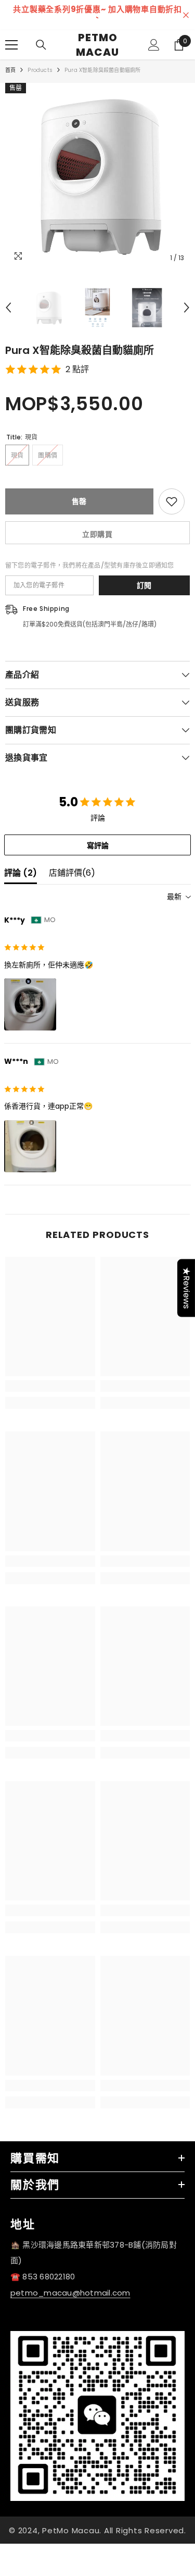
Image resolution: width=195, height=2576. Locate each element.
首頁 (10, 70)
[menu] (11, 45)
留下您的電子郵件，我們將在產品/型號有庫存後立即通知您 (89, 565)
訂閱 (144, 585)
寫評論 (98, 845)
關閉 (186, 15)
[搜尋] (41, 45)
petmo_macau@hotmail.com (70, 2293)
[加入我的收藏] (172, 501)
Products (40, 70)
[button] (8, 308)
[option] (97, 15)
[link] (50, 1386)
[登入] (154, 45)
